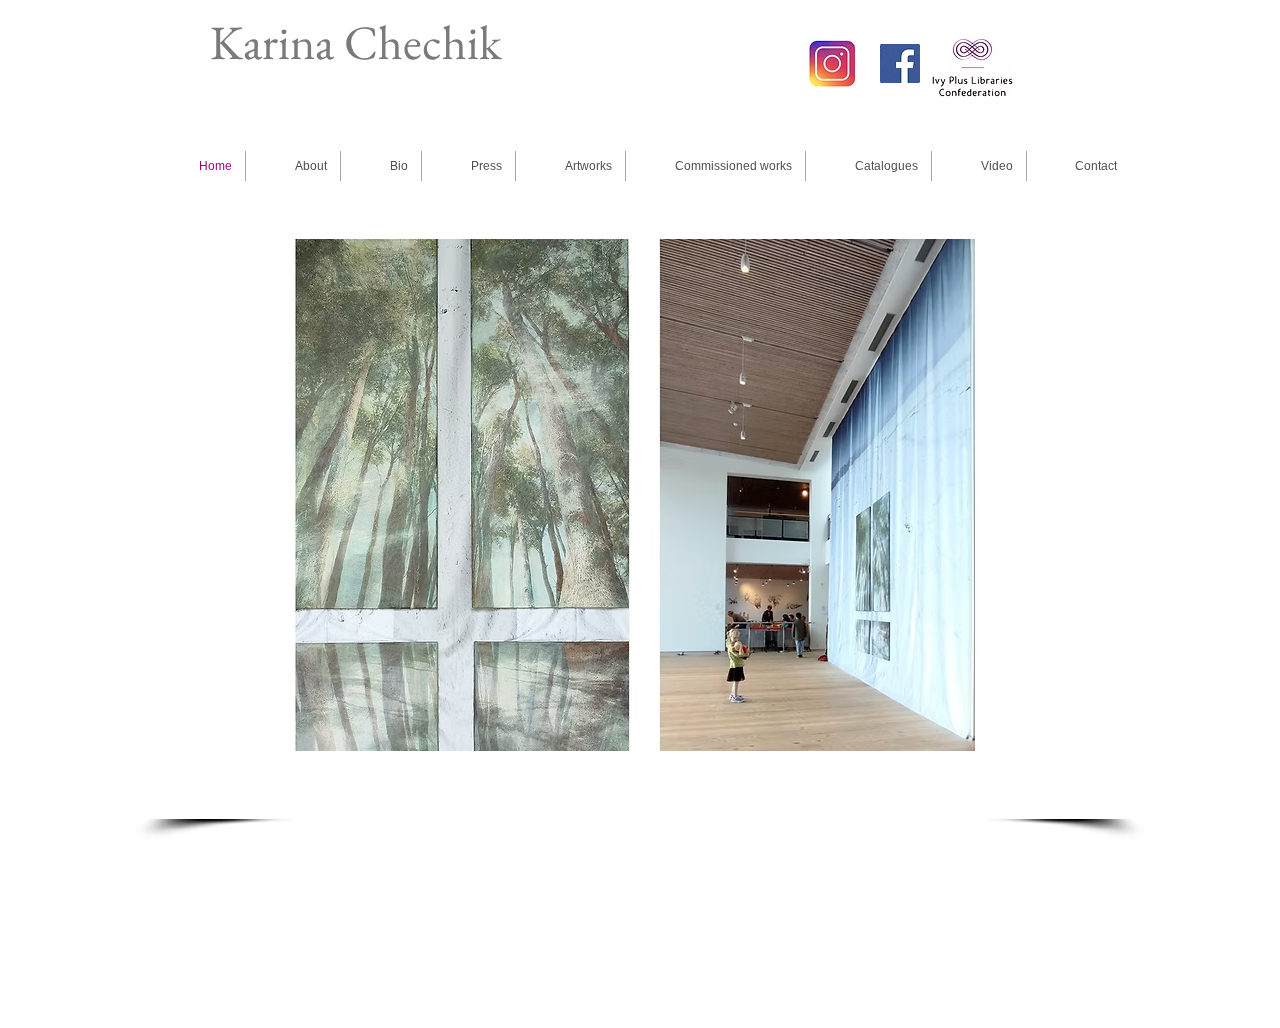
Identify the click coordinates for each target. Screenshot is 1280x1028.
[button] (635, 495)
